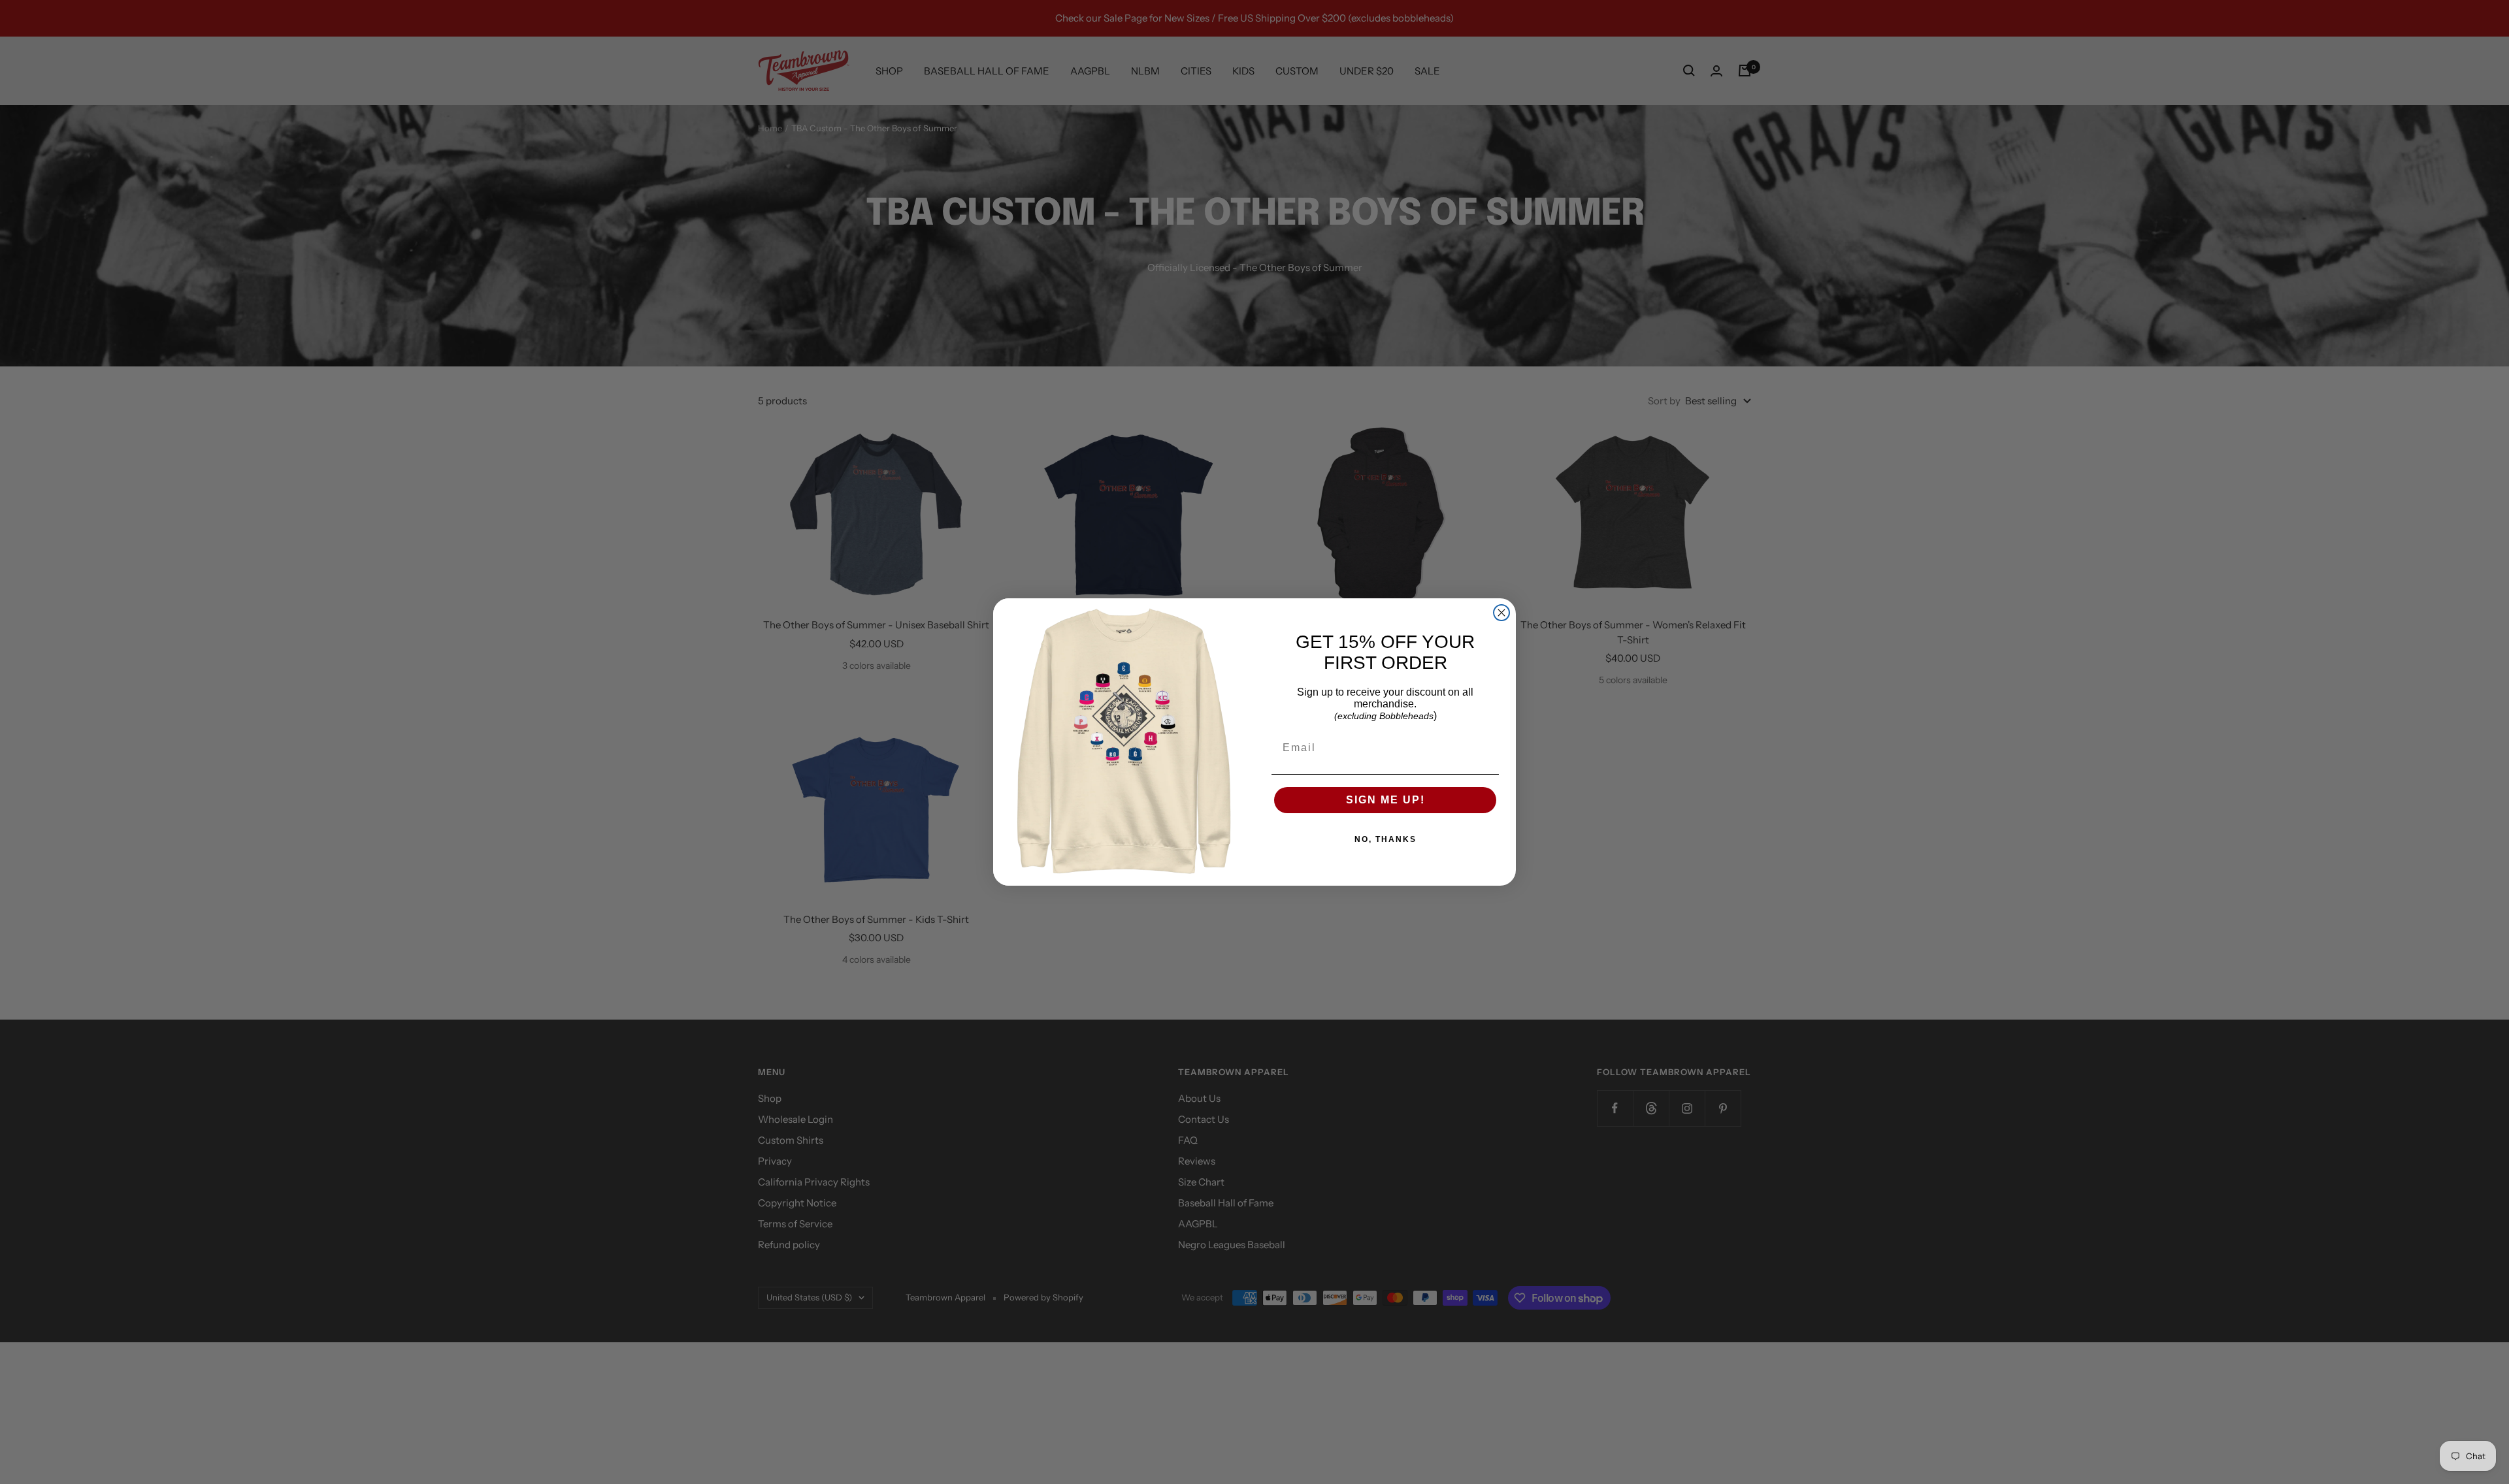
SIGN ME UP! (1386, 800)
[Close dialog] (1501, 613)
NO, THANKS (1386, 839)
